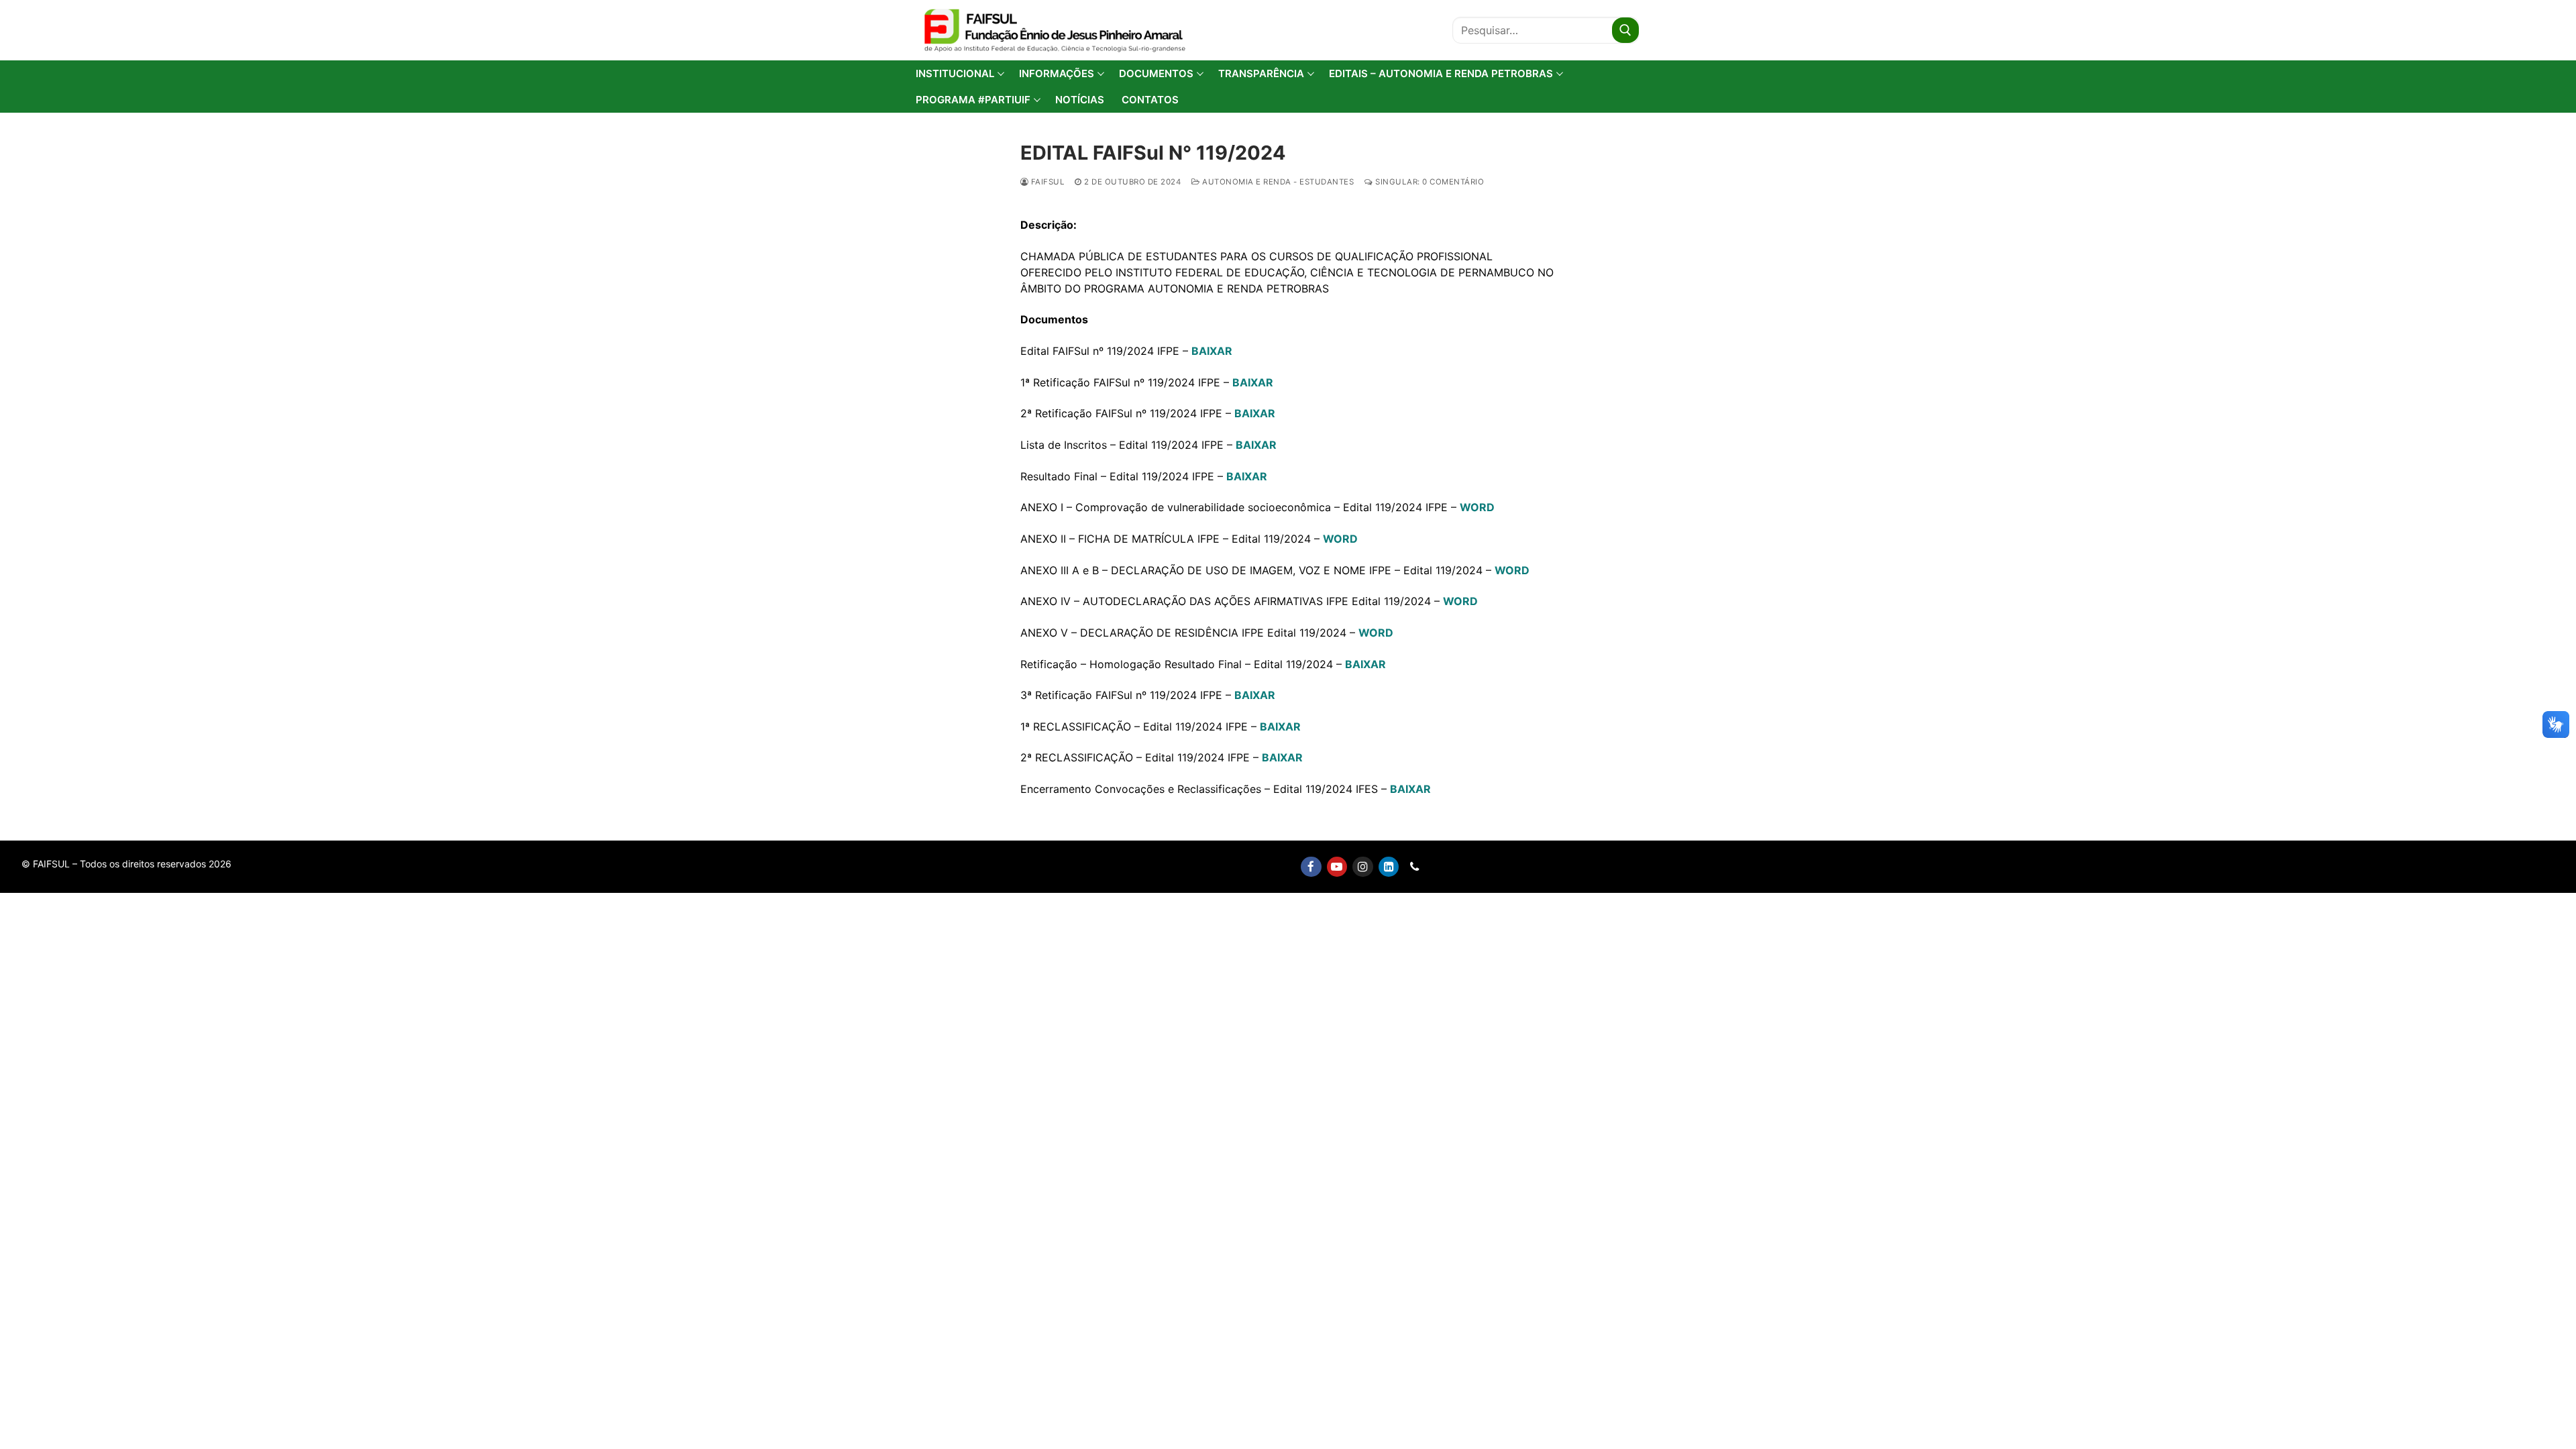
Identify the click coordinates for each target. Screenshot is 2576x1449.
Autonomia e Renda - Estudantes (1277, 182)
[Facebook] (1311, 867)
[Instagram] (1363, 867)
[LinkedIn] (1389, 867)
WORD (1477, 507)
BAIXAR (1212, 351)
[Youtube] (1337, 867)
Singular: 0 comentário (1429, 182)
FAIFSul (1046, 182)
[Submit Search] (1625, 30)
